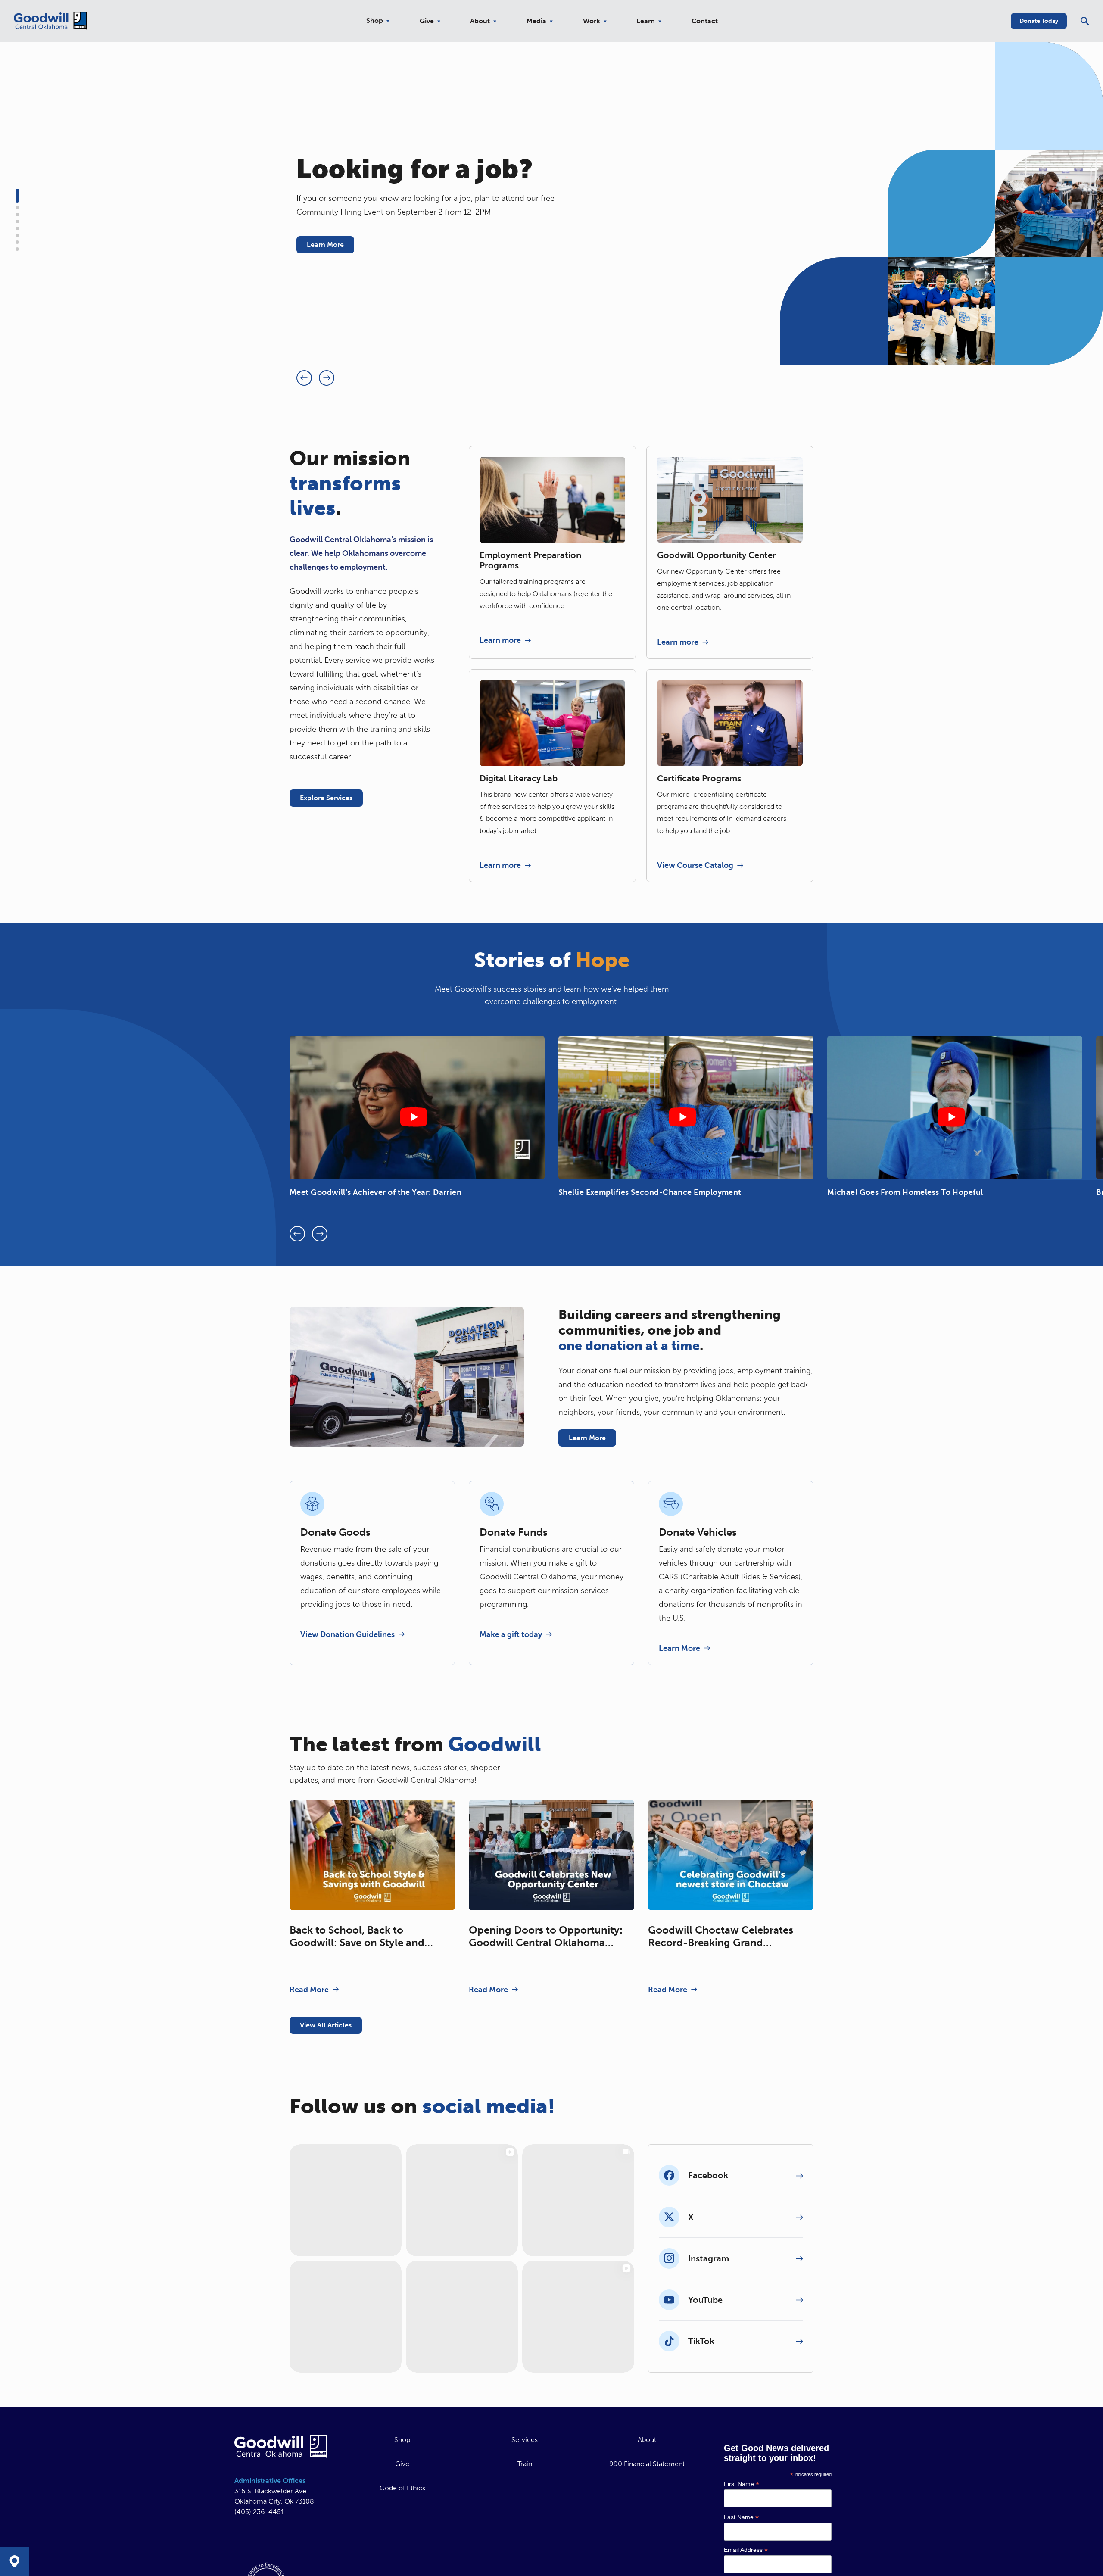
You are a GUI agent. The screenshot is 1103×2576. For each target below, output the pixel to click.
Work (592, 21)
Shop (375, 21)
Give (427, 21)
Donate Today (1039, 21)
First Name (742, 2507)
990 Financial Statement (647, 2487)
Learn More (325, 245)
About (480, 21)
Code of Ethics (402, 2511)
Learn (646, 21)
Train (525, 2487)
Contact (705, 21)
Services (525, 2463)
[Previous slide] (304, 378)
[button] (17, 196)
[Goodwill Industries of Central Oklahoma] (50, 21)
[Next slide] (327, 378)
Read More (309, 1990)
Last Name (741, 2540)
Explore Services (326, 798)
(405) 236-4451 (259, 2535)
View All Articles (326, 2025)
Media (536, 21)
